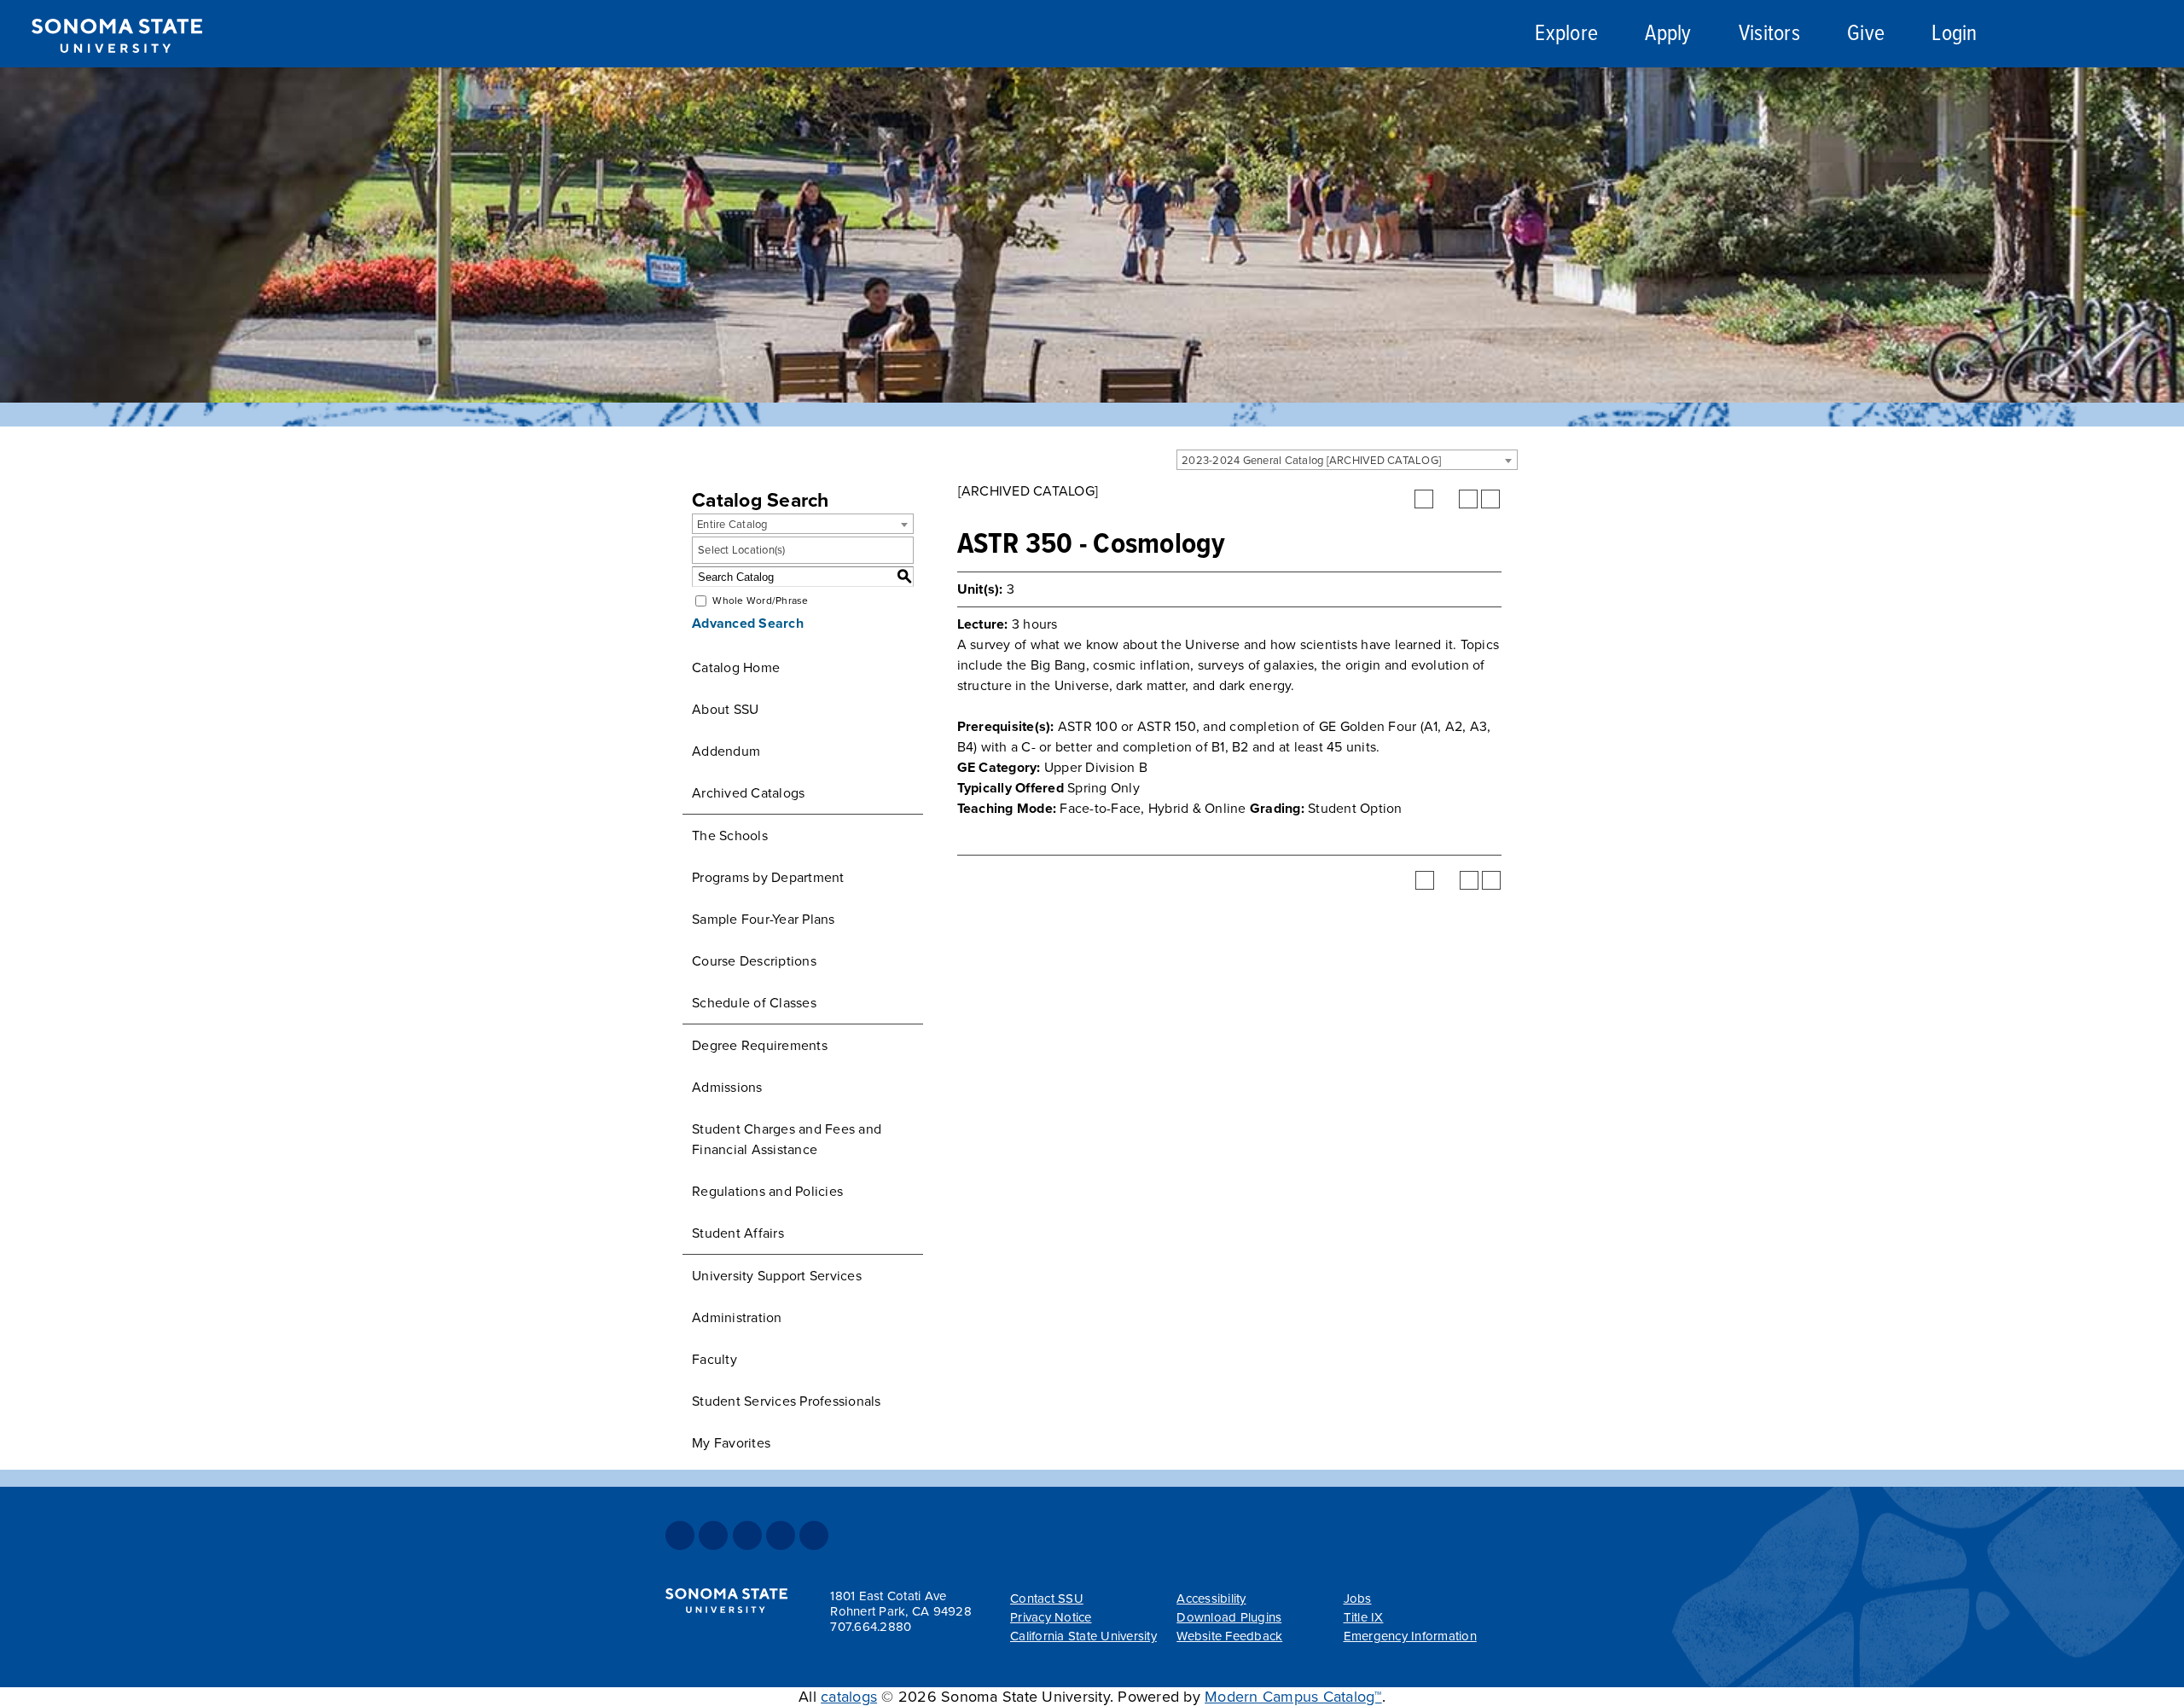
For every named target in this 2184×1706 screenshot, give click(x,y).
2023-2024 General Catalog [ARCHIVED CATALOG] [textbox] (1311, 461)
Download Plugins (1229, 1617)
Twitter (713, 1535)
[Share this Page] (1446, 499)
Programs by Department (768, 878)
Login (1954, 35)
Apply (1668, 35)
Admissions (727, 1088)
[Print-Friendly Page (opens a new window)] (1468, 499)
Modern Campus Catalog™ (1293, 1697)
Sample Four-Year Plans (764, 920)
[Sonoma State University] (116, 67)
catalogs (849, 1697)
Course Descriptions (754, 961)
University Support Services (777, 1276)
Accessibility (1211, 1599)
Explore (1566, 35)
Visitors (1769, 35)
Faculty (714, 1360)
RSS (814, 1535)
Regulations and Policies (767, 1192)
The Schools (730, 836)
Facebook (680, 1535)
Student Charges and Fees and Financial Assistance (787, 1140)
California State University (1083, 1636)
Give (1866, 35)
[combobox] (1347, 460)
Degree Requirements (760, 1046)
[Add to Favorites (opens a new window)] (1424, 499)
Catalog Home (736, 668)
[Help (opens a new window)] (1490, 499)
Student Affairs (738, 1233)
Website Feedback (1229, 1636)
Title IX (1364, 1617)
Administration (737, 1318)
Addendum (726, 751)
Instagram (747, 1535)
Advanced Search (748, 624)
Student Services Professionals (787, 1401)
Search (2059, 37)
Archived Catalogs (748, 793)
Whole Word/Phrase (760, 601)
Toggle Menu (2151, 35)
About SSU (725, 710)
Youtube (781, 1535)
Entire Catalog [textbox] (732, 525)
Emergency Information (1410, 1636)
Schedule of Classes (754, 1003)
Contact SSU (1047, 1599)
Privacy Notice (1051, 1617)
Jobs (1358, 1599)
